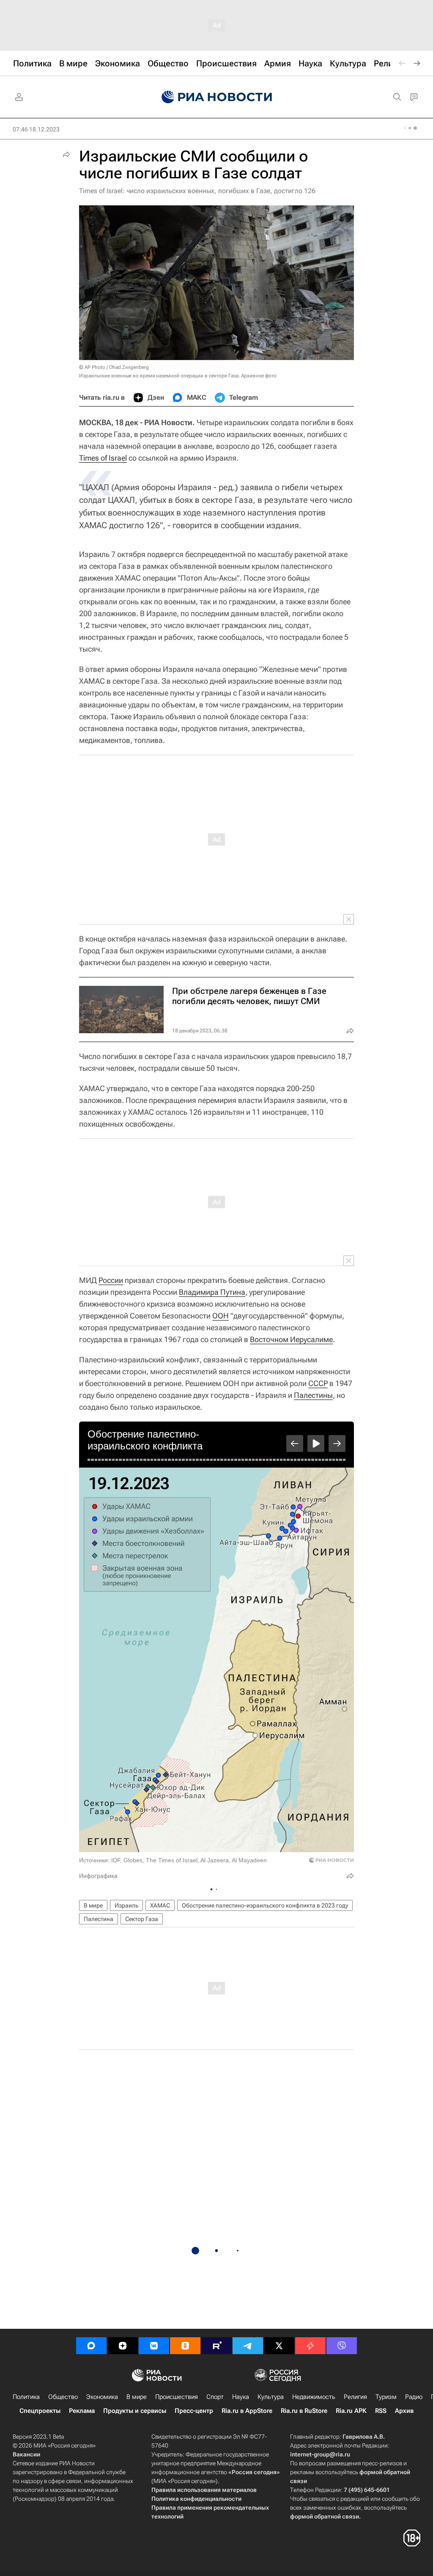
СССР (318, 1383)
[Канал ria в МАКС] (91, 2346)
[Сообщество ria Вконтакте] (154, 2346)
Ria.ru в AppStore (247, 2411)
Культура (271, 2397)
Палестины (313, 1395)
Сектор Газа (142, 1919)
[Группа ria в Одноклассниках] (185, 2346)
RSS (381, 2411)
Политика (26, 2397)
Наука (241, 2397)
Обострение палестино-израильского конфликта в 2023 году (265, 1905)
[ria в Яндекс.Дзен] (123, 2346)
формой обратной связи (325, 2516)
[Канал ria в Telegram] (248, 2346)
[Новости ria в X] (279, 2346)
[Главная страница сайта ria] (217, 97)
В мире (93, 1905)
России (111, 1280)
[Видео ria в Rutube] (216, 2346)
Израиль (126, 1905)
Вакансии (26, 2454)
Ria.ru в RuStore (304, 2411)
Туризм (386, 2397)
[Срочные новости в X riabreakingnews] (310, 2346)
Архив (404, 2411)
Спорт (215, 2397)
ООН (221, 1316)
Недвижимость (314, 2397)
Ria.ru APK (351, 2411)
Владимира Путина (212, 1292)
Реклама (82, 2411)
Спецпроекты (40, 2411)
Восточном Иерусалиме (291, 1339)
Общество (63, 2397)
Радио (414, 2397)
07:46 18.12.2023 (36, 129)
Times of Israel (103, 458)
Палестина (99, 1919)
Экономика (102, 2397)
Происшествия (177, 2397)
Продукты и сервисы (135, 2411)
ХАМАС (160, 1905)
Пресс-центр (194, 2411)
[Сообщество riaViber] (342, 2346)
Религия (355, 2397)
